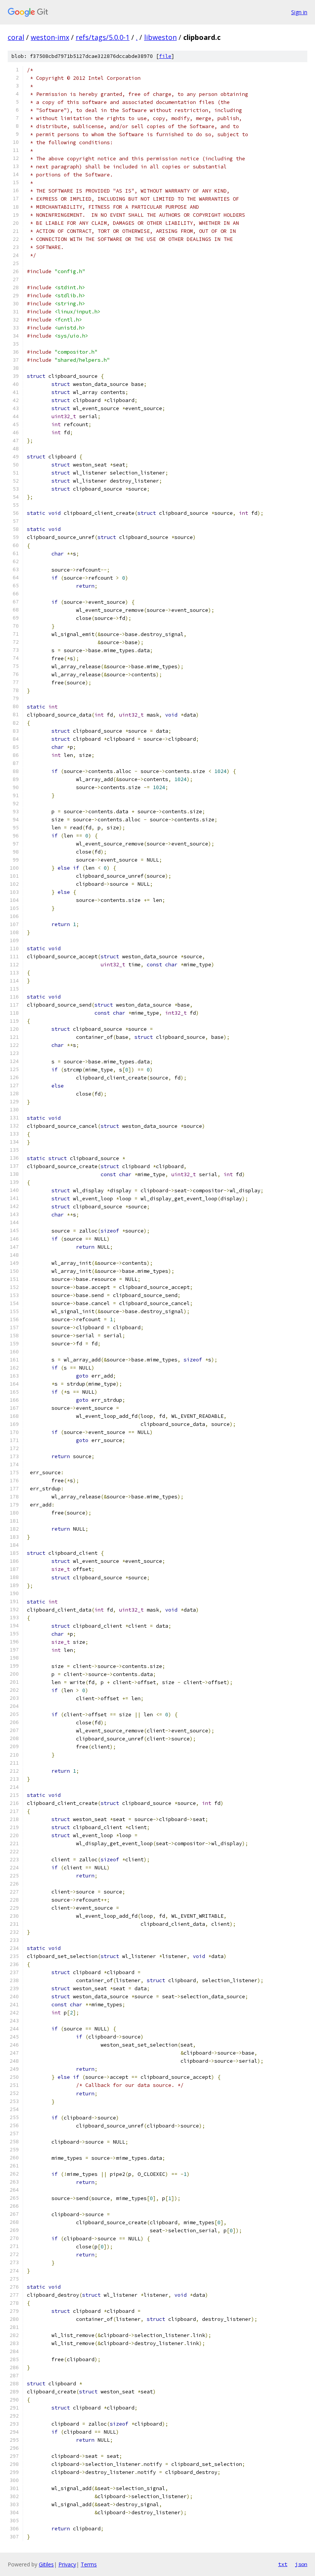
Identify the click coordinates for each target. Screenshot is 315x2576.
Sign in (299, 12)
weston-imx (50, 37)
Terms (89, 2564)
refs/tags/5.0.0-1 (103, 37)
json (301, 2564)
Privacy (67, 2564)
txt (283, 2564)
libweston (160, 37)
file (165, 56)
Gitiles (46, 2564)
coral (16, 37)
